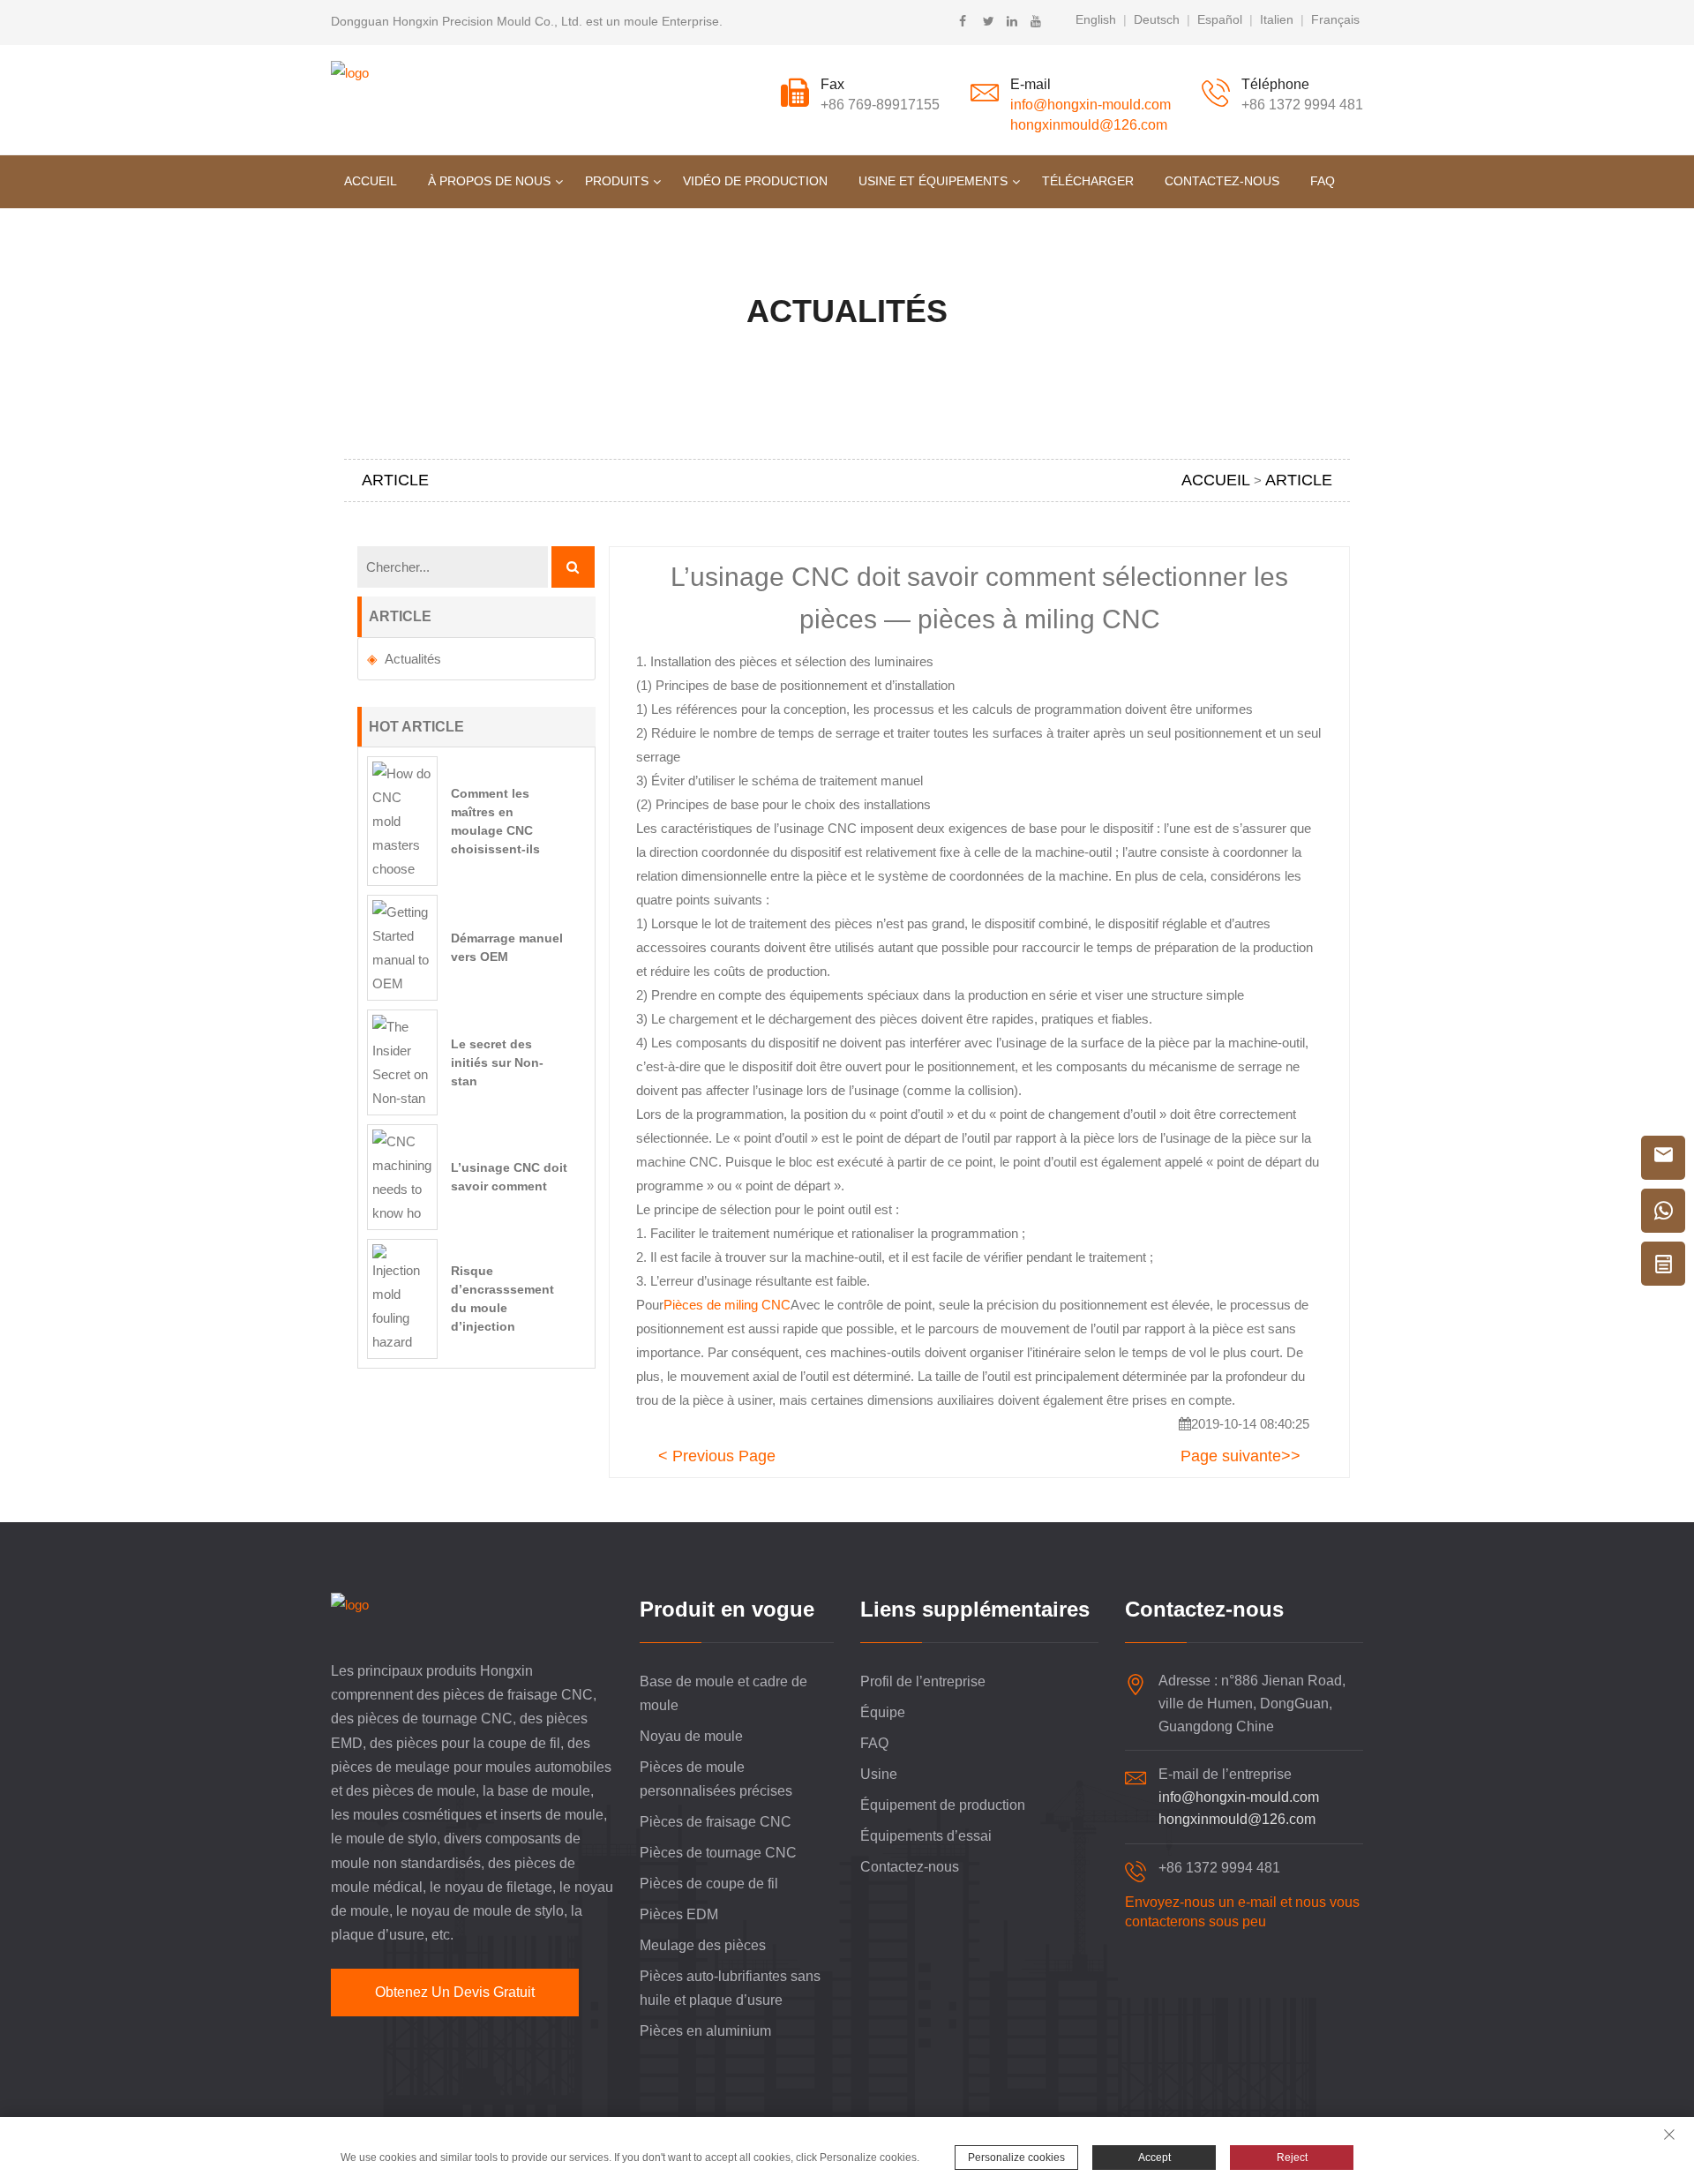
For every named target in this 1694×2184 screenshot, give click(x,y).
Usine (879, 1774)
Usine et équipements (933, 181)
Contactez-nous (1222, 181)
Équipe (883, 1712)
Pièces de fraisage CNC (716, 1822)
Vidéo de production (755, 181)
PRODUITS (617, 181)
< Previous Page (717, 1456)
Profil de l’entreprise (923, 1681)
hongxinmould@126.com (1089, 125)
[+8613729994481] (1663, 1211)
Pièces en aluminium (705, 2031)
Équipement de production (943, 1805)
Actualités (413, 659)
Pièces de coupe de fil (709, 1884)
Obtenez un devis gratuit (455, 1992)
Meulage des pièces (703, 1945)
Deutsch (1157, 19)
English (1096, 19)
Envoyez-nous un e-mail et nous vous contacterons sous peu (1242, 1912)
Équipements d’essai (926, 1836)
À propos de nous (489, 181)
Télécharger (1088, 181)
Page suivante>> (1241, 1456)
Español (1220, 19)
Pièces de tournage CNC (718, 1853)
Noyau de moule (691, 1736)
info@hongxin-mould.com (1091, 105)
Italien (1277, 19)
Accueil (371, 181)
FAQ (1323, 181)
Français (1335, 19)
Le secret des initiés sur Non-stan (497, 1062)
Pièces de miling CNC (727, 1305)
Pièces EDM (679, 1914)
